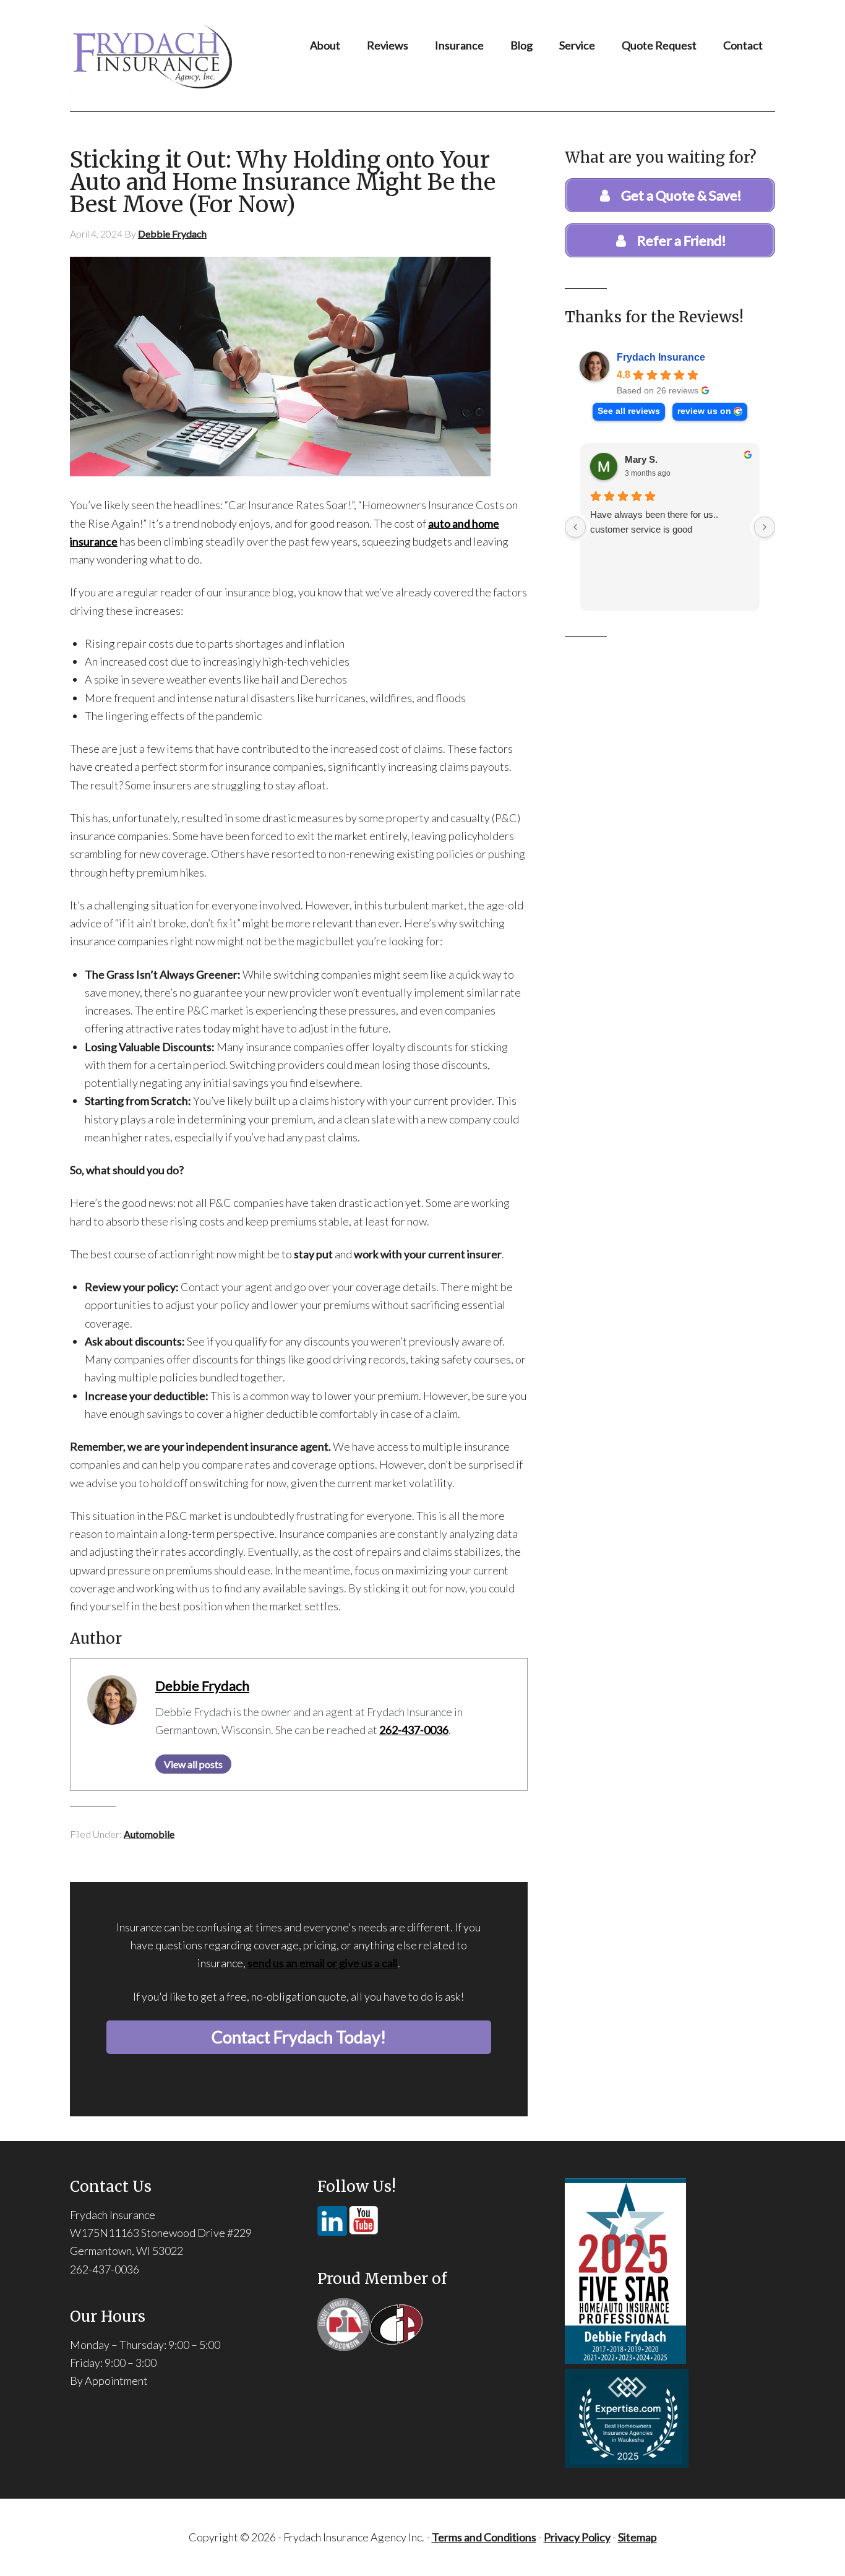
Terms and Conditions (484, 2537)
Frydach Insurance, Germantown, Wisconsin (176, 56)
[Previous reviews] (575, 527)
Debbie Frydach (202, 1686)
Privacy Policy (577, 2537)
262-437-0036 (414, 1730)
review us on (704, 411)
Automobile (149, 1834)
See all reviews (629, 411)
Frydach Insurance (661, 357)
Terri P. (640, 459)
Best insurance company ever (651, 514)
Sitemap (637, 2537)
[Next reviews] (765, 527)
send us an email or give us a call (323, 1963)
